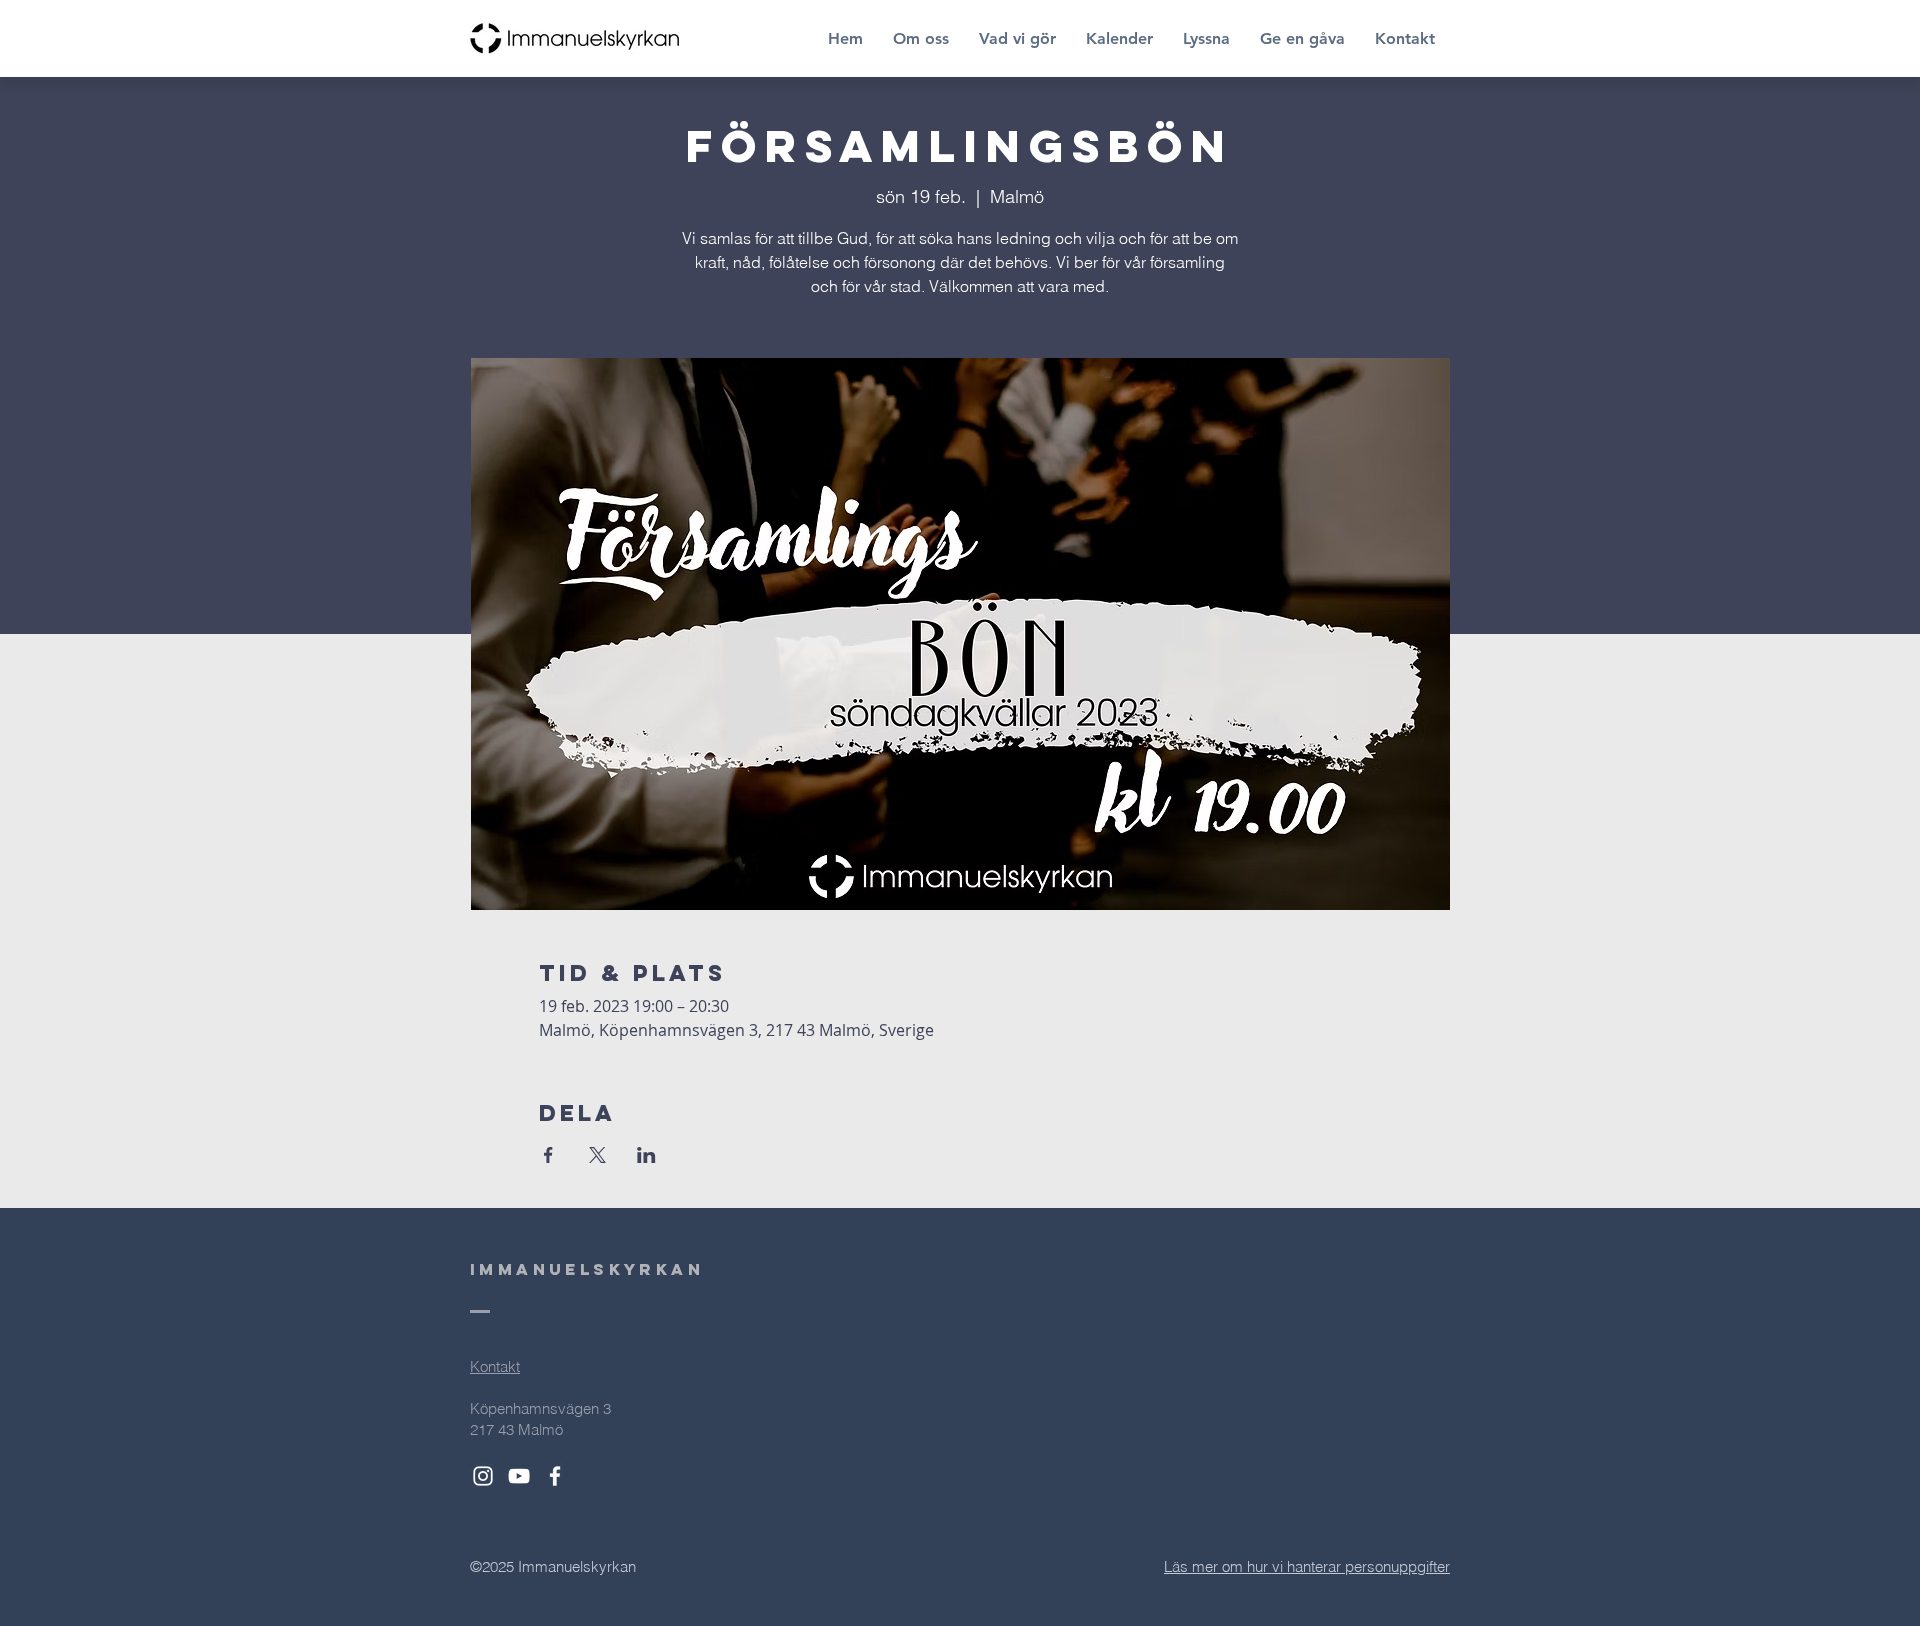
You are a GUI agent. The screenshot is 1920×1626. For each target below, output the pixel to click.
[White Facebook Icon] (555, 1476)
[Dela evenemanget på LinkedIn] (646, 1155)
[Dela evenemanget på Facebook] (548, 1155)
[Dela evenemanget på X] (597, 1155)
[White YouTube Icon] (519, 1476)
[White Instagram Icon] (483, 1476)
